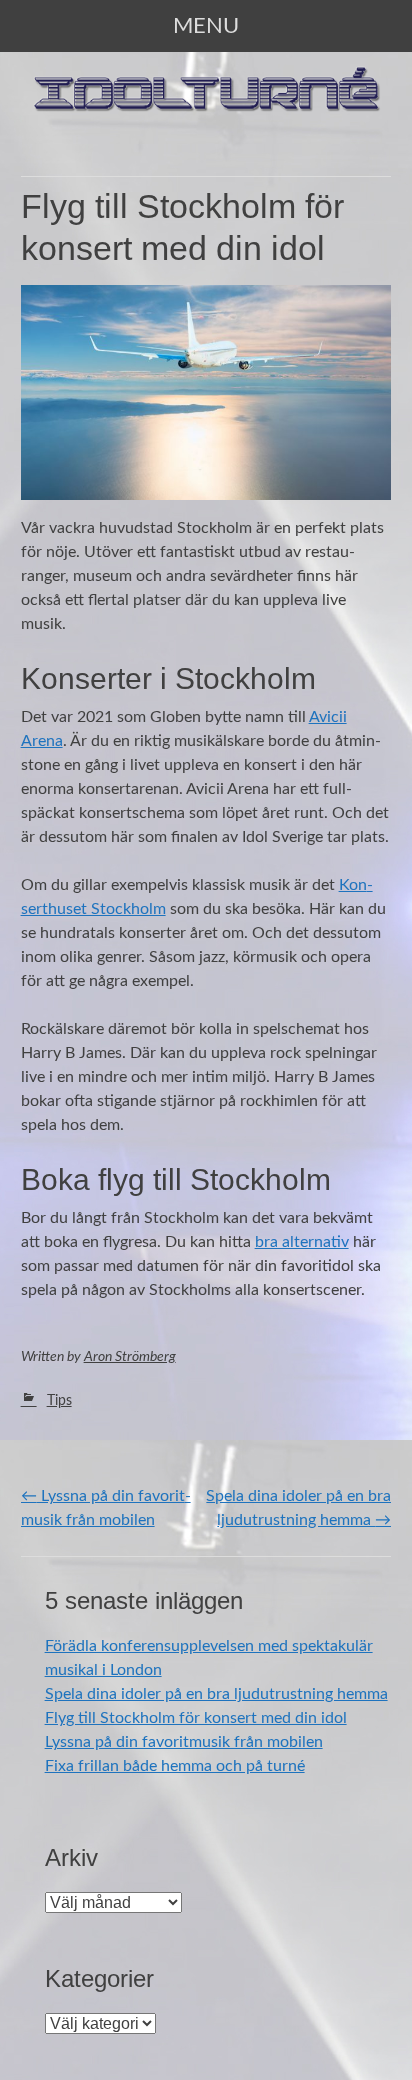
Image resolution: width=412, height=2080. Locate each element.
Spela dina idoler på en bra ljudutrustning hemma (216, 1694)
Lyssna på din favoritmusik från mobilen (184, 1742)
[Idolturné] (206, 124)
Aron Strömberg (130, 1357)
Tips (59, 1401)
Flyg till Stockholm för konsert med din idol (196, 1718)
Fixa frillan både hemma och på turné (175, 1766)
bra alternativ (302, 1242)
